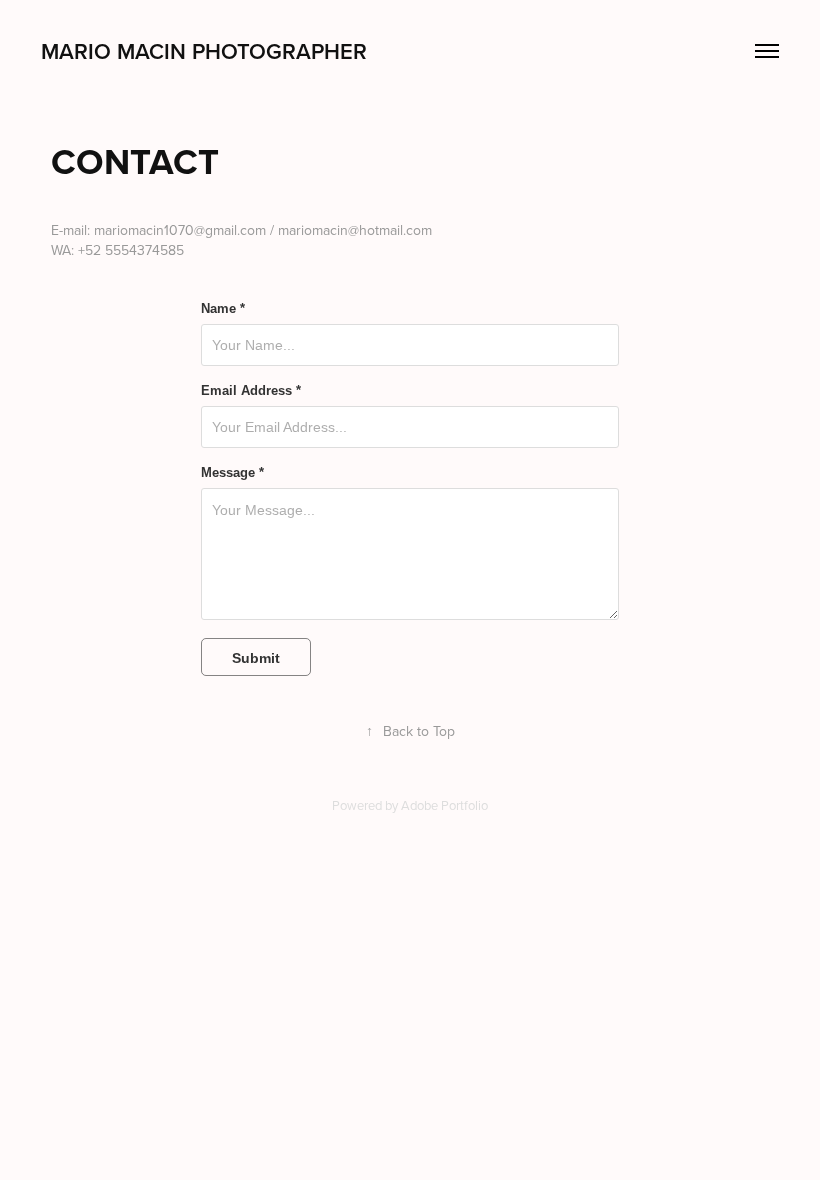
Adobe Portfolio (444, 805)
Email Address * (251, 391)
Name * (223, 309)
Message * (232, 473)
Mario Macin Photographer (204, 51)
